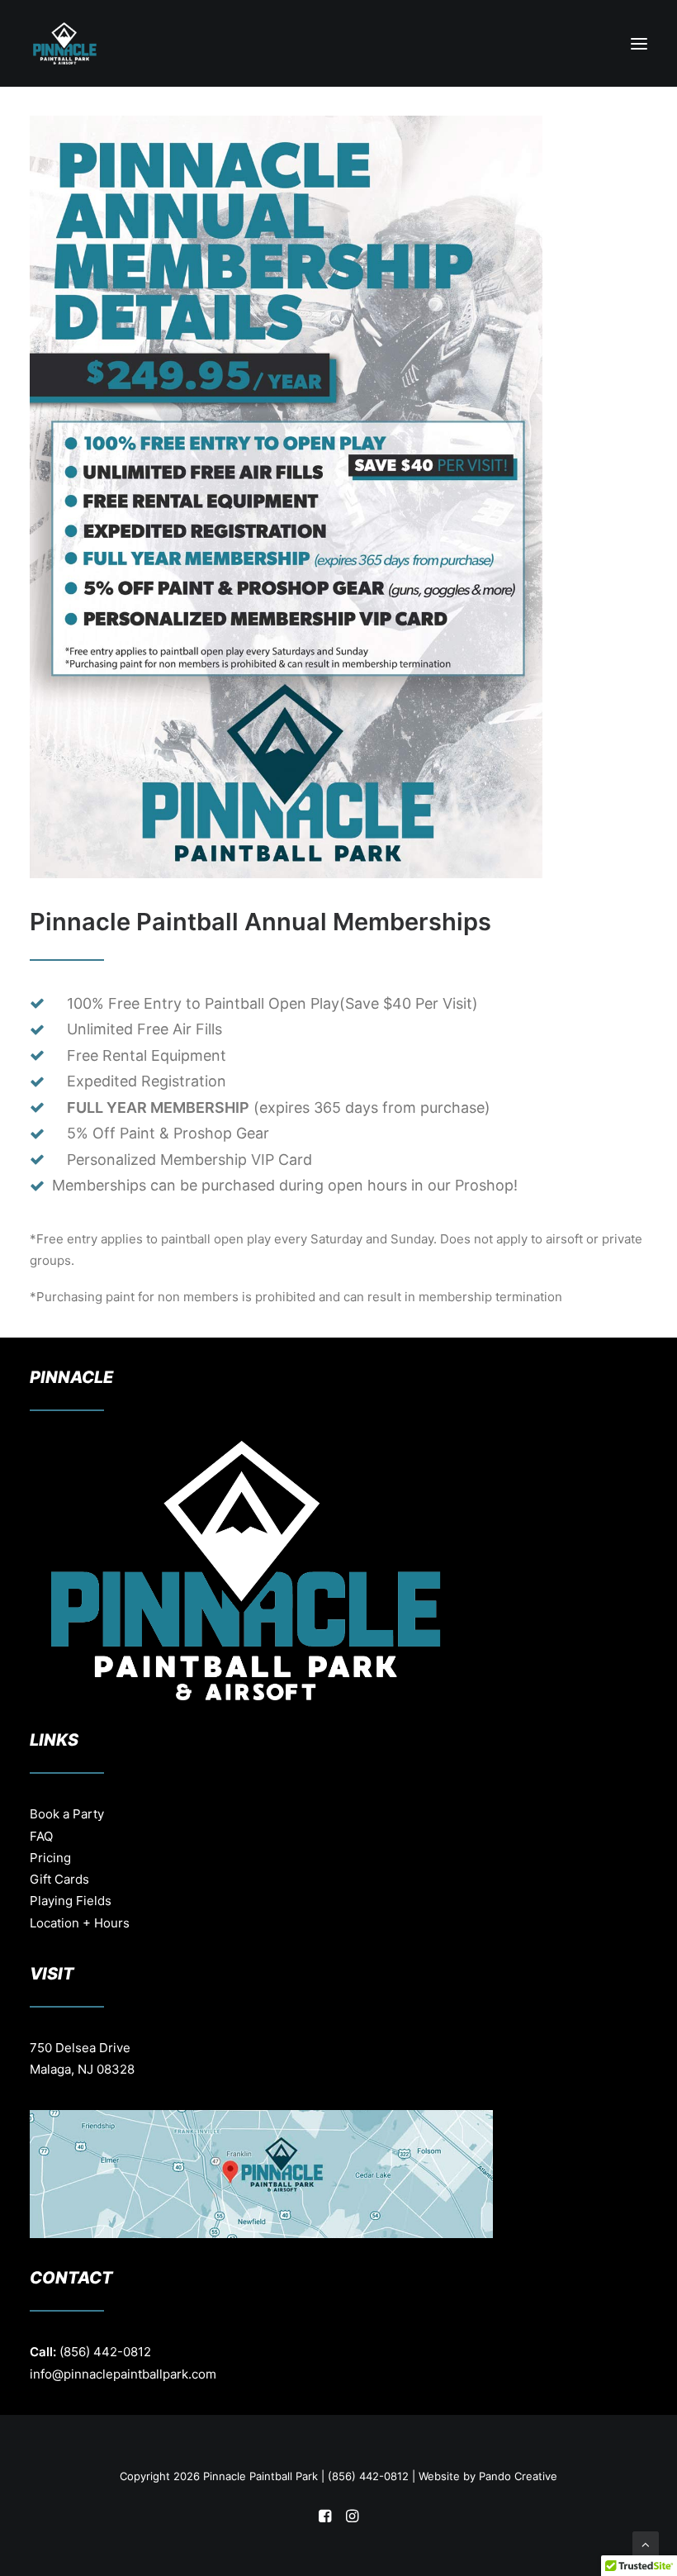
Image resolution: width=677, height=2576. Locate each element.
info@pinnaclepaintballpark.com (123, 2374)
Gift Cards (59, 1879)
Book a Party (67, 1814)
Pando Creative (518, 2476)
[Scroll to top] (646, 2543)
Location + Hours (80, 1923)
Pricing (50, 1858)
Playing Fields (71, 1901)
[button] (639, 43)
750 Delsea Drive (80, 2048)
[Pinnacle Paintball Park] (65, 43)
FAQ (41, 1836)
